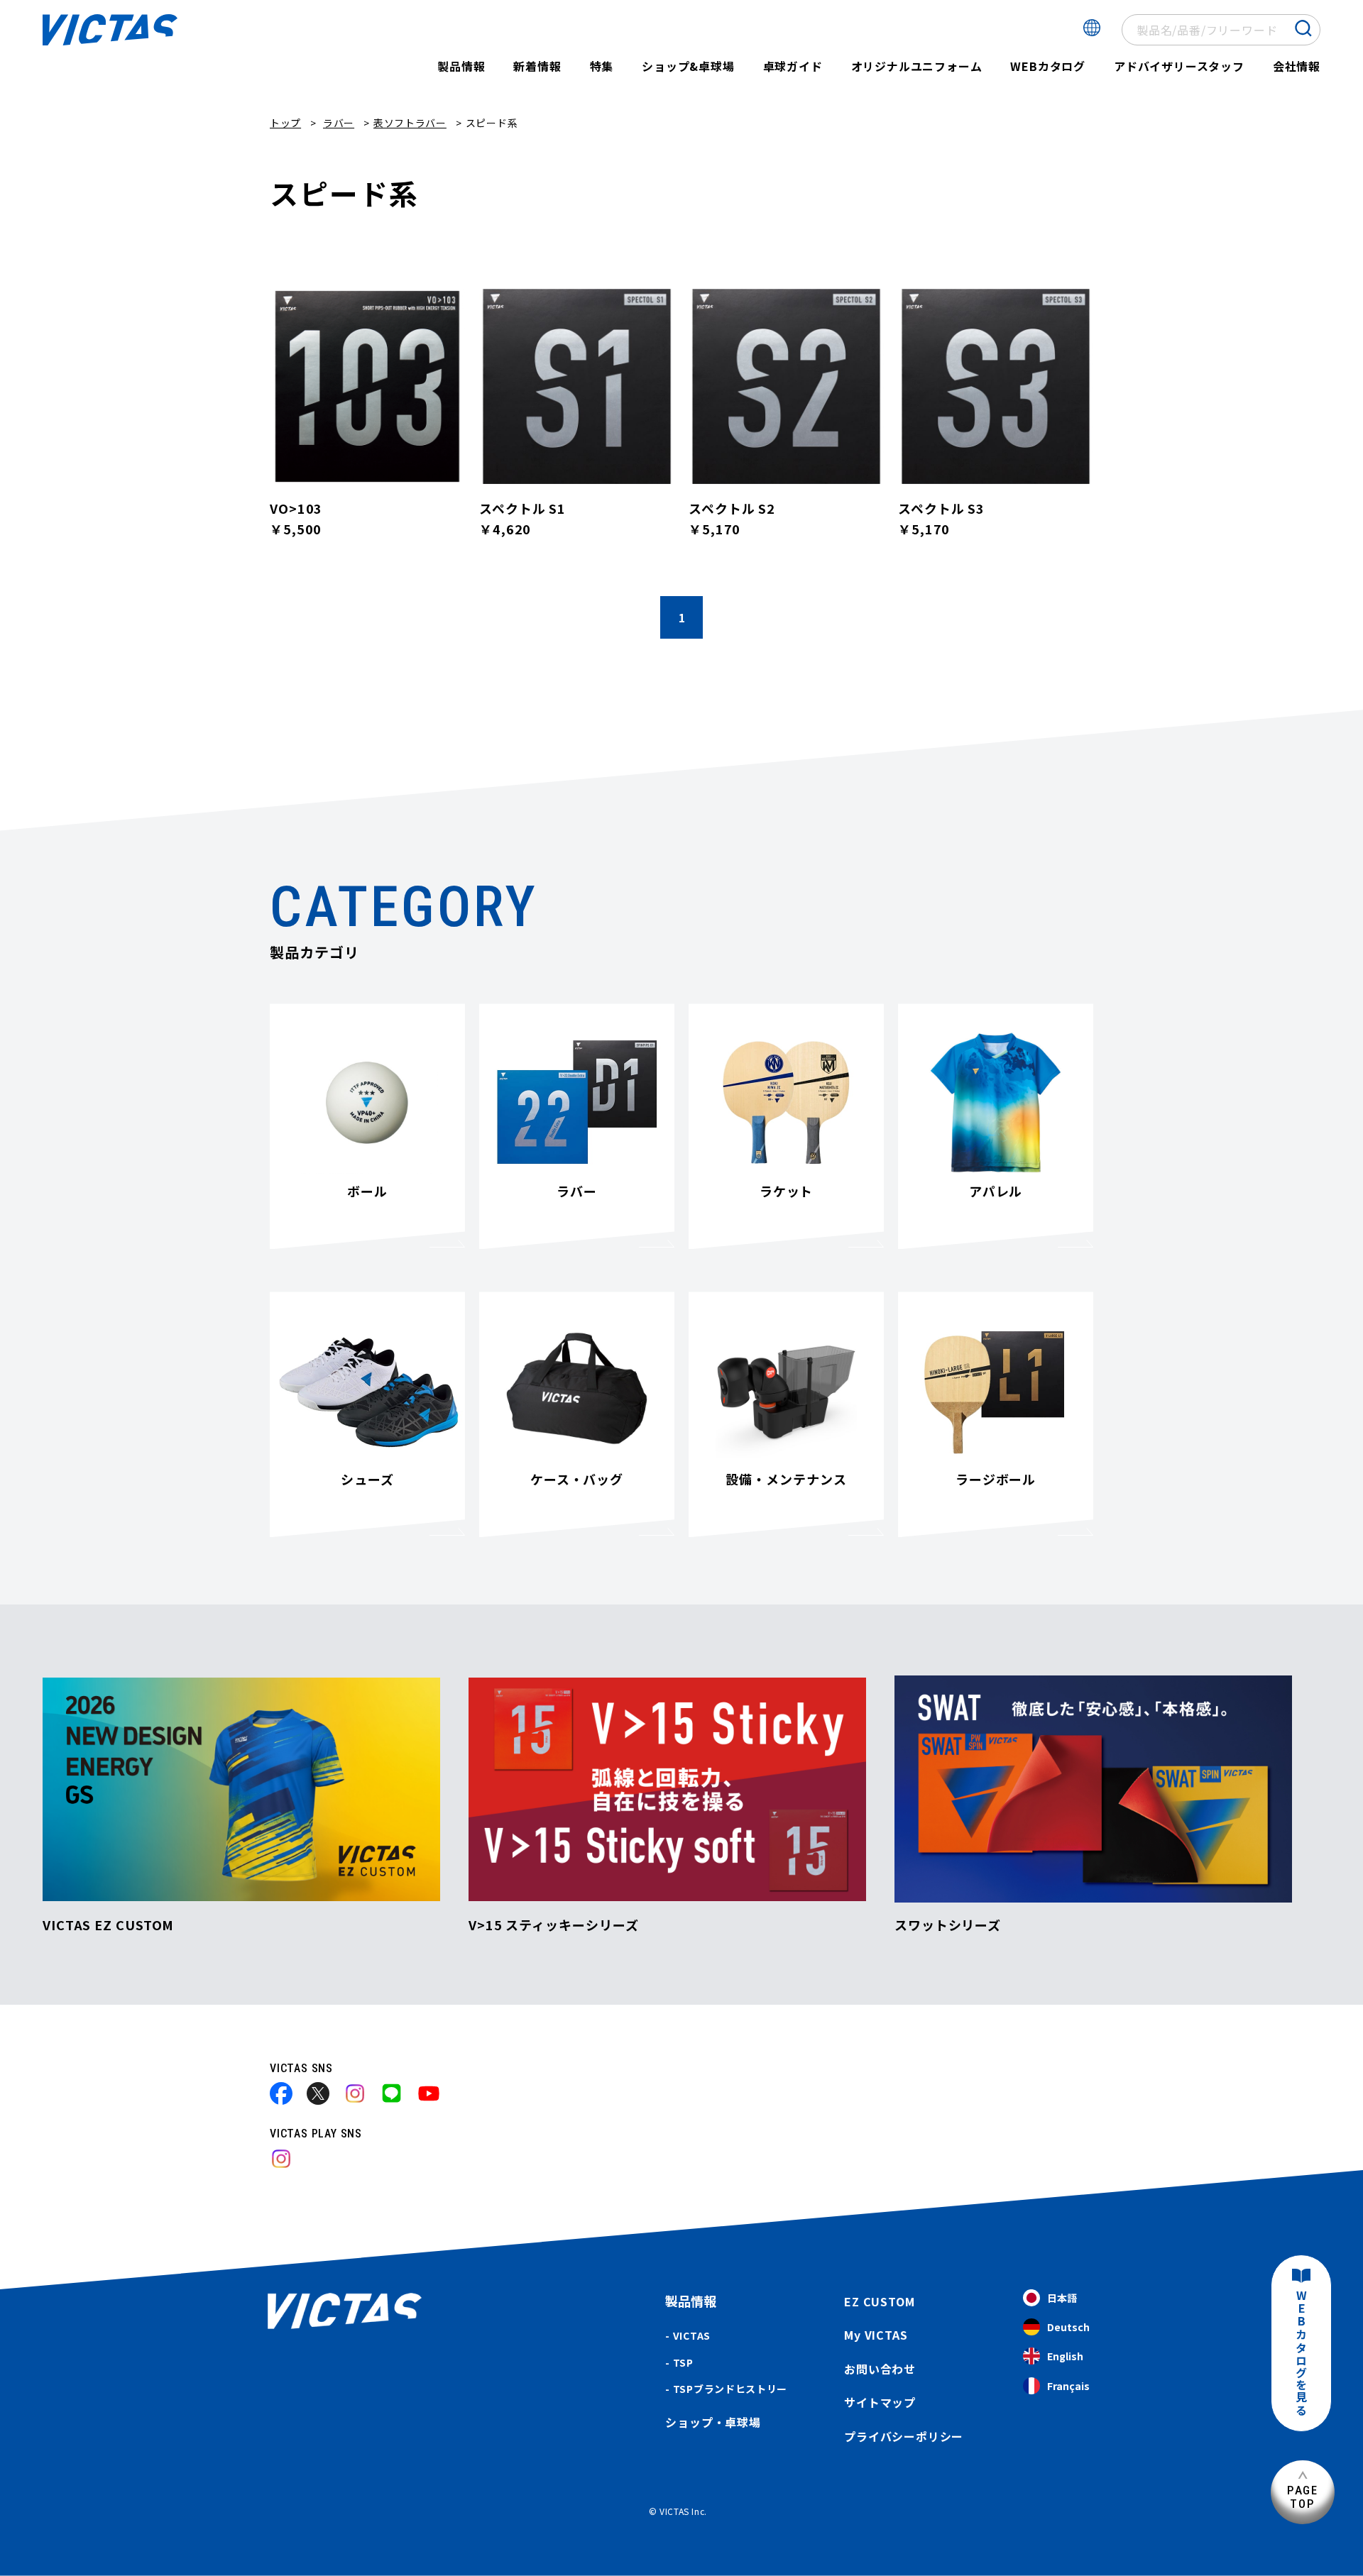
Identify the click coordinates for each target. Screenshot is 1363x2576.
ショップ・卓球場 (713, 2422)
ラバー (339, 123)
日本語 (1062, 2298)
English (1065, 2356)
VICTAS (692, 2335)
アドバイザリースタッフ (1179, 66)
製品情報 (461, 66)
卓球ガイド (793, 66)
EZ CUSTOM (879, 2301)
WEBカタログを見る (1301, 2354)
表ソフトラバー (410, 123)
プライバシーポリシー (904, 2436)
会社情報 (1297, 66)
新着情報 (537, 66)
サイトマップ (880, 2402)
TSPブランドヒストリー (730, 2389)
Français (1068, 2386)
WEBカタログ (1048, 66)
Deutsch (1068, 2327)
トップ (285, 123)
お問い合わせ (880, 2369)
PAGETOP (1303, 2497)
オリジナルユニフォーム (917, 66)
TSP (683, 2362)
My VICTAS (876, 2335)
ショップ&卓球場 (688, 66)
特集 (602, 66)
